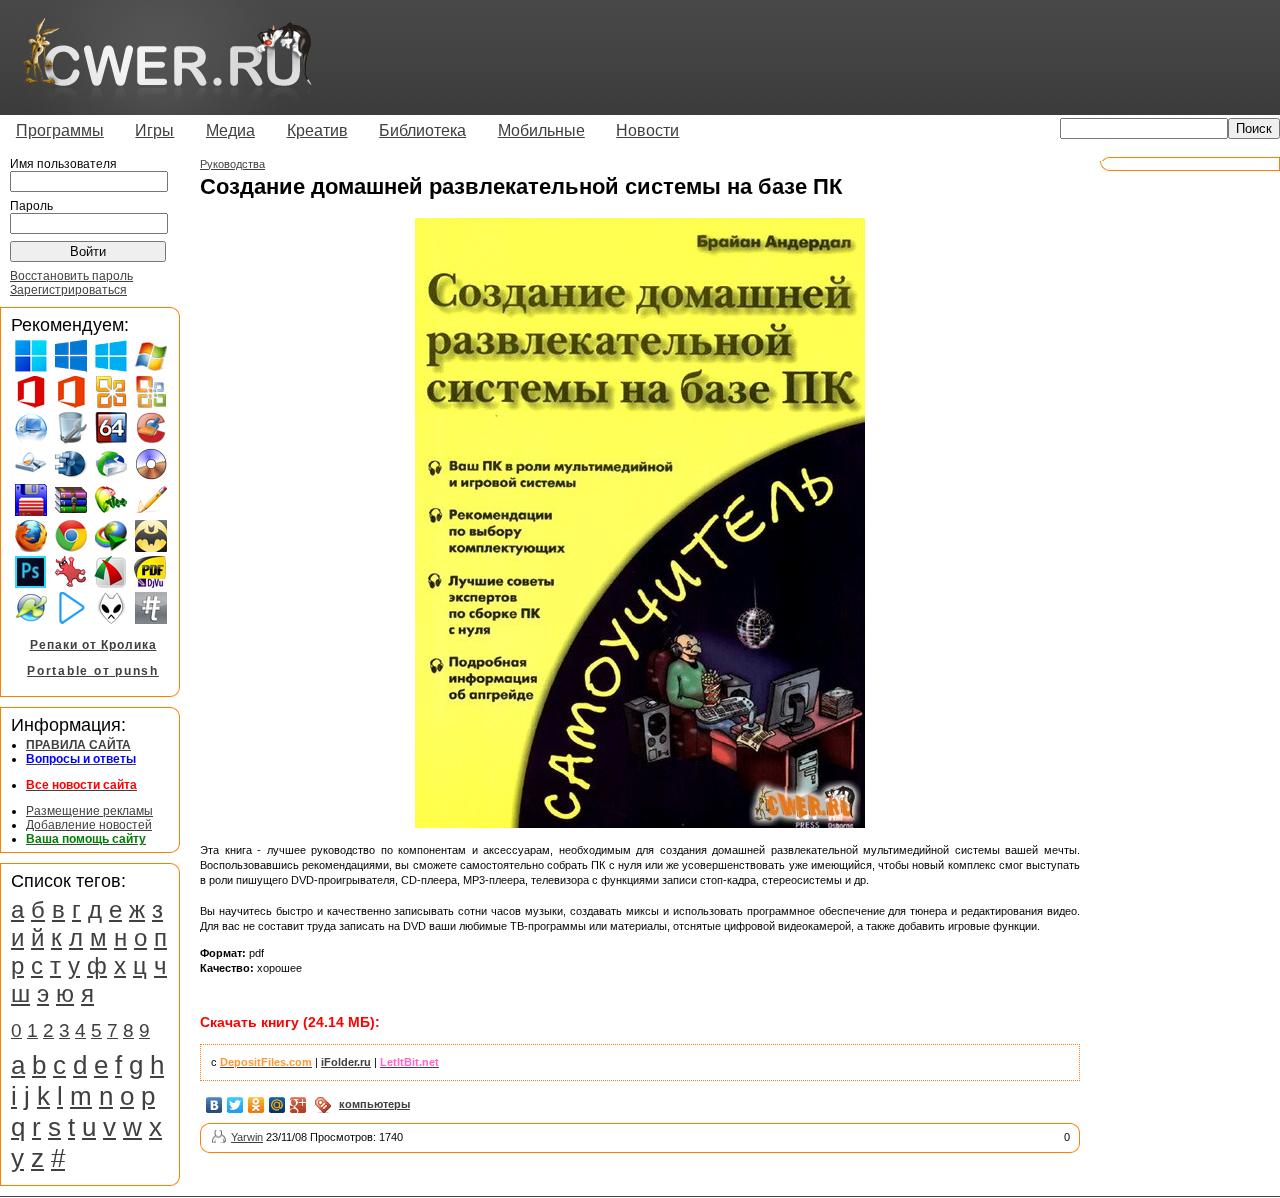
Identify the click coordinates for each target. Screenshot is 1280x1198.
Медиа (230, 130)
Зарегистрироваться (68, 290)
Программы (60, 130)
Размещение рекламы (89, 811)
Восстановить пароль (71, 276)
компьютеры (374, 1104)
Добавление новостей (89, 825)
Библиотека (422, 130)
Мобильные (541, 130)
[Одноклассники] (256, 1105)
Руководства (232, 164)
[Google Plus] (298, 1105)
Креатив (317, 130)
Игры (154, 130)
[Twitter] (235, 1105)
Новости (647, 130)
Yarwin (247, 1137)
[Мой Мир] (277, 1105)
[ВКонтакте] (214, 1105)
